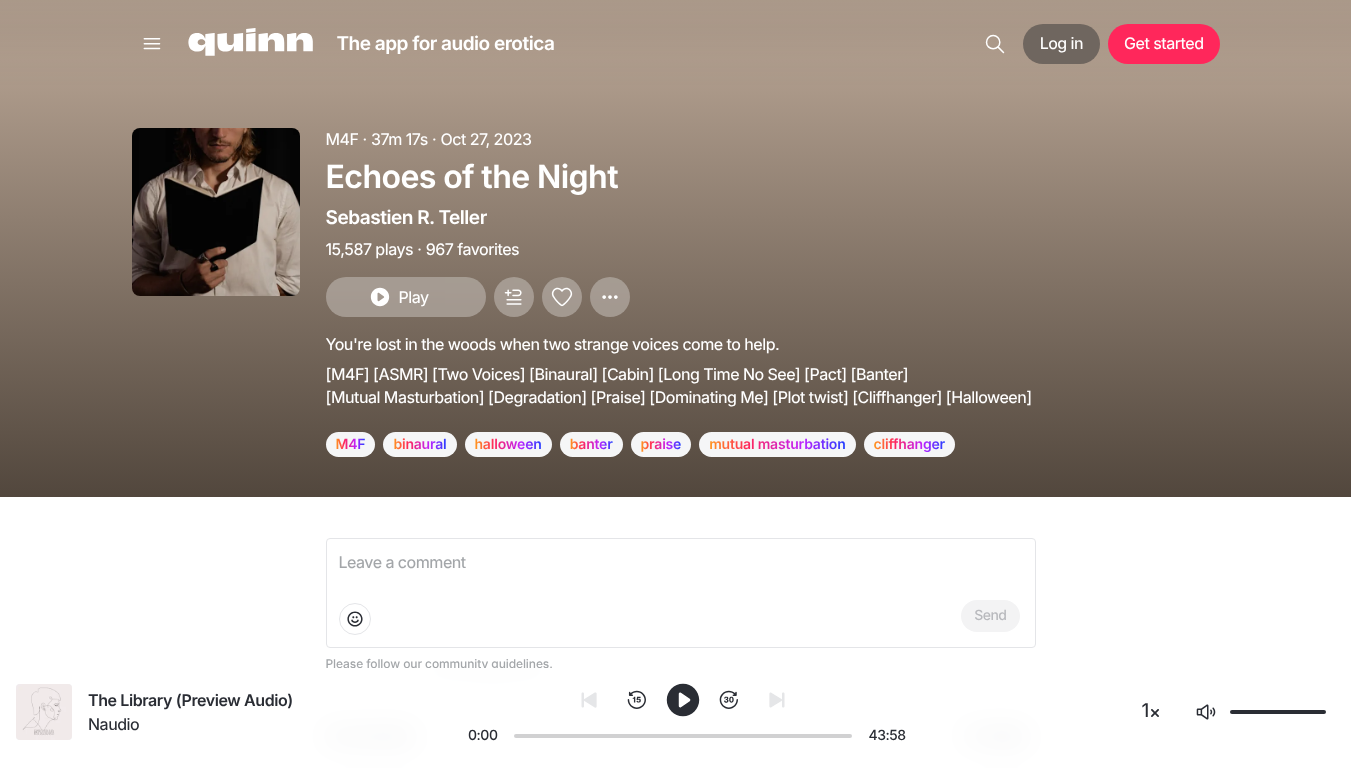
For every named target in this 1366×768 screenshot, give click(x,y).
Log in (1061, 43)
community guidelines (487, 663)
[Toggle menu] (152, 44)
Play (413, 297)
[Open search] (995, 44)
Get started (1163, 43)
